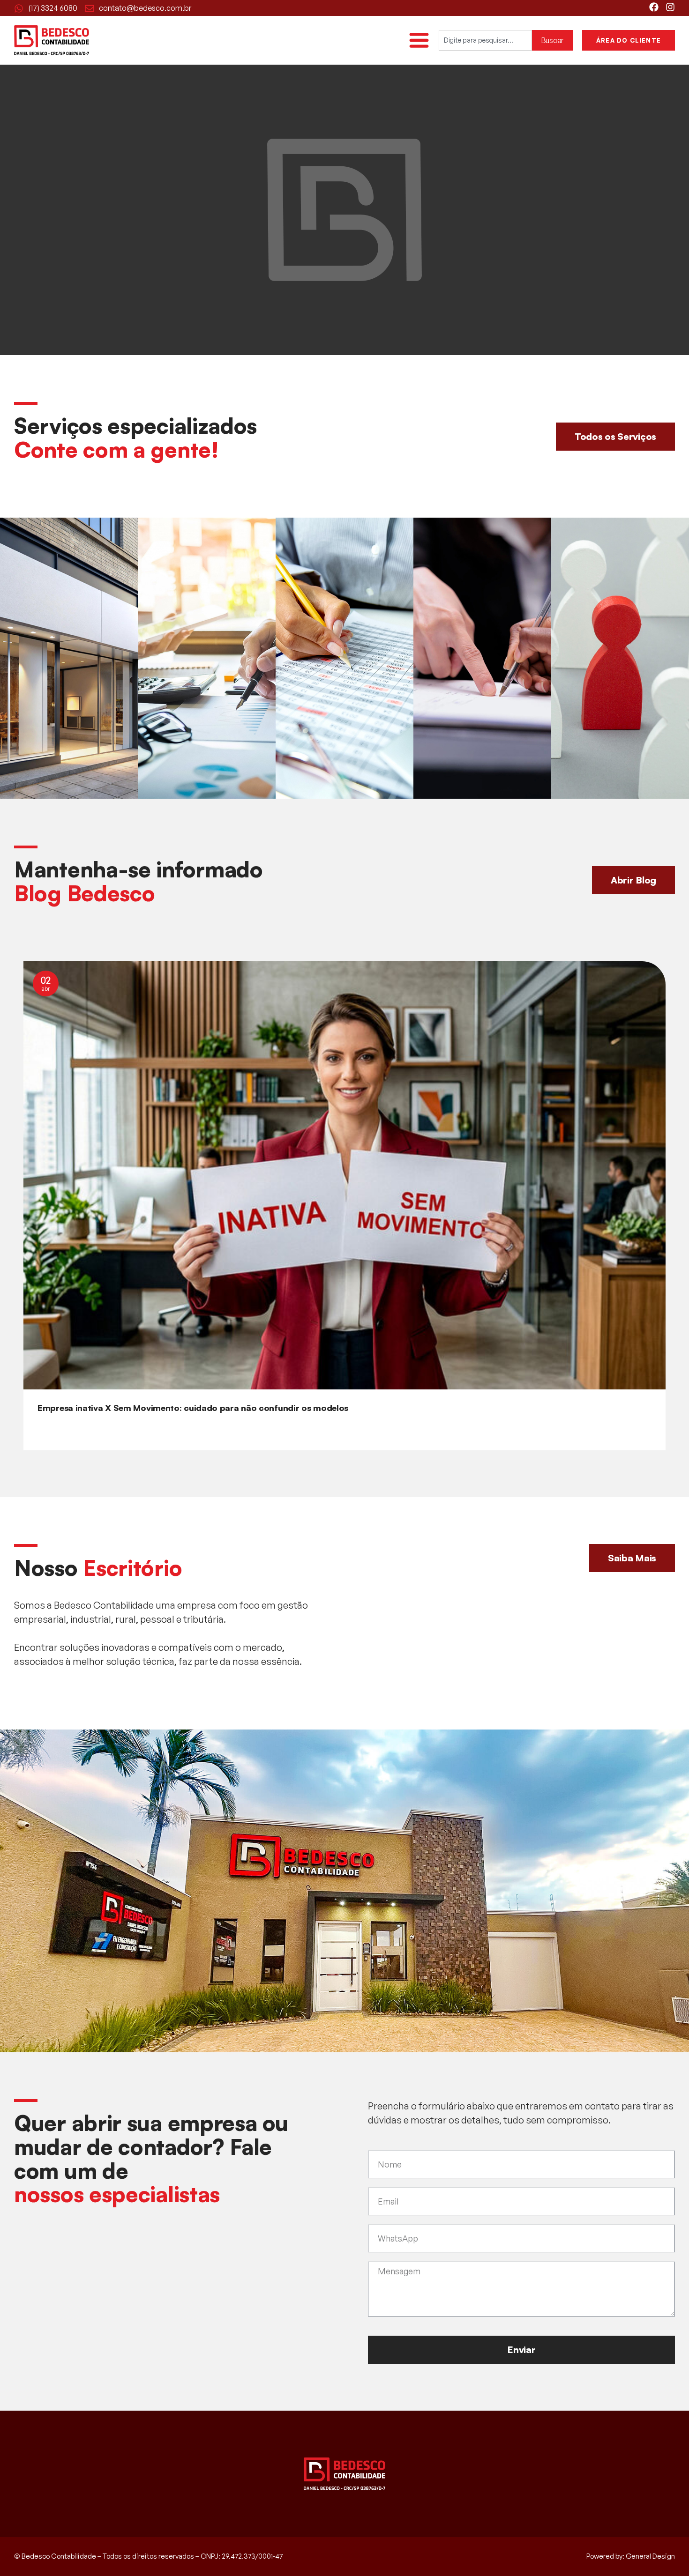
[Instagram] (670, 7)
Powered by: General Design (631, 2556)
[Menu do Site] (419, 40)
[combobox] (485, 40)
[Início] (52, 40)
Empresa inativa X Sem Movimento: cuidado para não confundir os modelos (193, 1408)
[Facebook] (654, 7)
